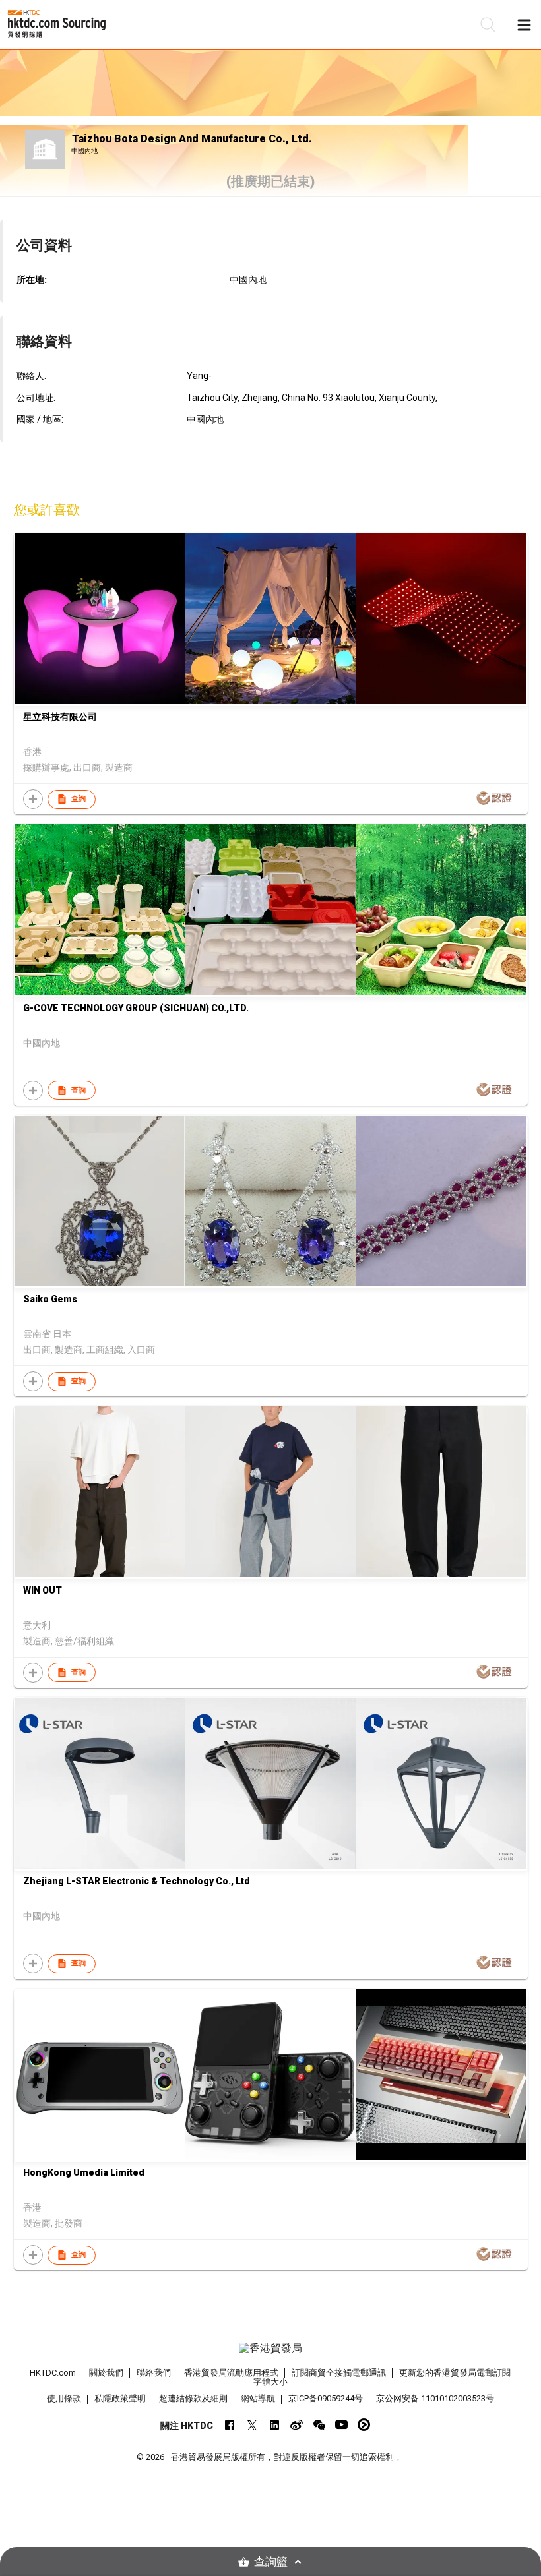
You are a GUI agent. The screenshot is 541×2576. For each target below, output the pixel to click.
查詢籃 (271, 2562)
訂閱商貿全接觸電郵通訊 (339, 2373)
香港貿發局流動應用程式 (231, 2373)
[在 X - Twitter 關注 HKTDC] (252, 2425)
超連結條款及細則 (193, 2398)
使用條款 (64, 2398)
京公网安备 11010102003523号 (435, 2398)
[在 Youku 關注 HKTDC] (364, 2425)
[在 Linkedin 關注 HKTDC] (274, 2425)
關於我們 (106, 2373)
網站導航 (258, 2398)
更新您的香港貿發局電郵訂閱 (455, 2373)
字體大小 (270, 2382)
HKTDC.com (53, 2373)
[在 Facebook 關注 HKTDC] (229, 2425)
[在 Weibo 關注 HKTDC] (297, 2425)
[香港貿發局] (271, 2349)
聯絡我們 (154, 2373)
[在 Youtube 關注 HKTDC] (341, 2425)
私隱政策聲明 (120, 2398)
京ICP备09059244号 (326, 2398)
